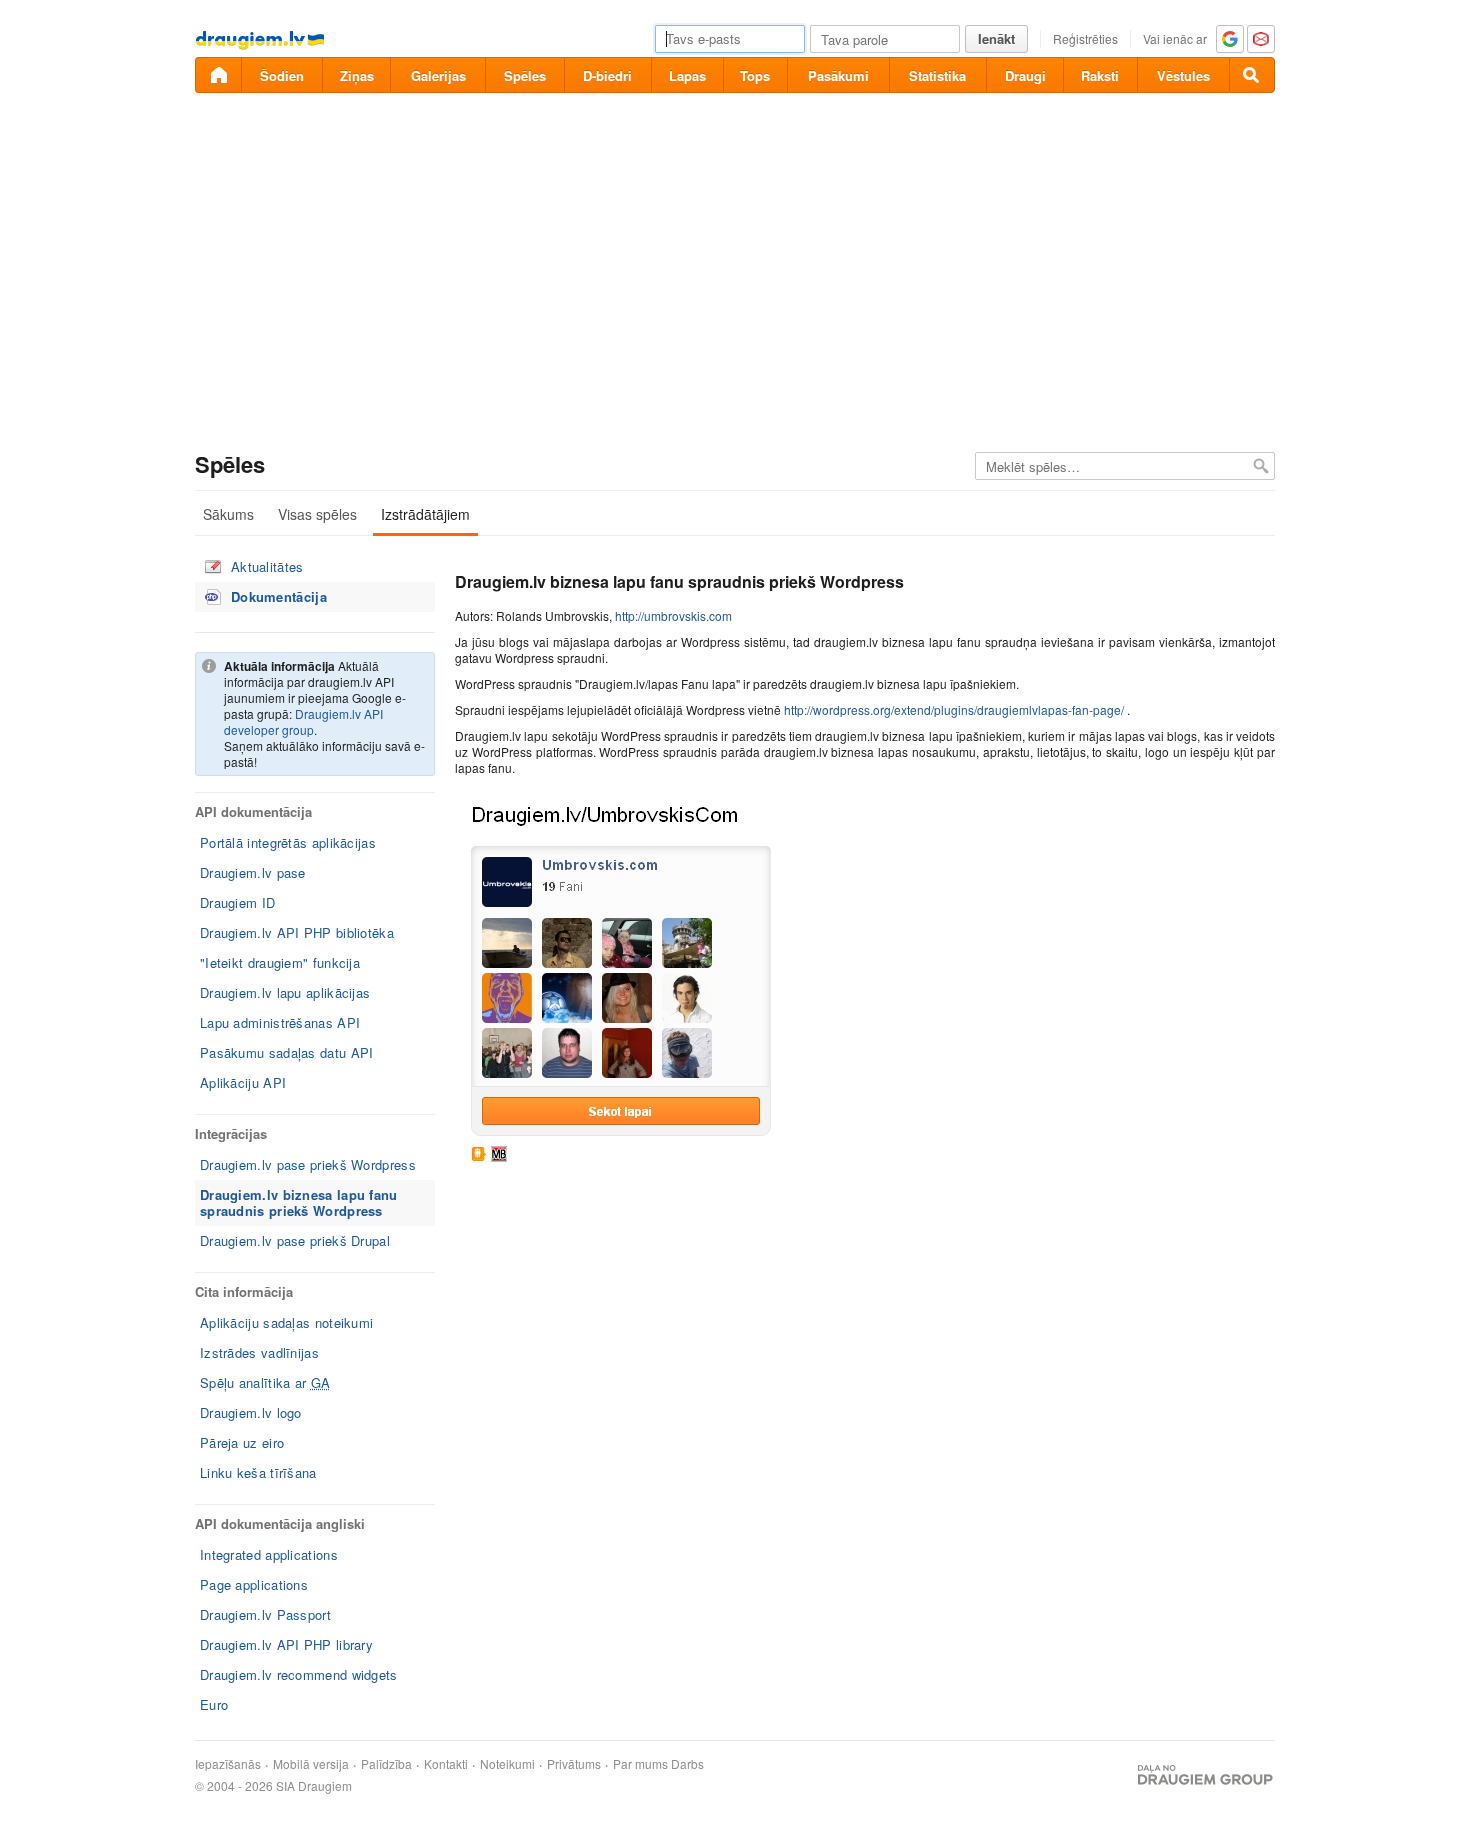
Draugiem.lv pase (253, 872)
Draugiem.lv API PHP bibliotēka (297, 932)
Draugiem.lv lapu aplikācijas (285, 992)
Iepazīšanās (228, 1764)
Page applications (254, 1584)
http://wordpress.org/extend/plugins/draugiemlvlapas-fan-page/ (954, 709)
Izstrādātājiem (425, 514)
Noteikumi (507, 1764)
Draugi (1025, 75)
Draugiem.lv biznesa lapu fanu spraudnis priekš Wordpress (299, 1202)
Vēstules (1183, 75)
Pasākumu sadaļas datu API (287, 1052)
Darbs (687, 1764)
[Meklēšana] (1252, 75)
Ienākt (996, 38)
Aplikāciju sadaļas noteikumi (286, 1322)
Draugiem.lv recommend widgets (299, 1674)
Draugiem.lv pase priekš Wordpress (308, 1164)
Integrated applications (269, 1554)
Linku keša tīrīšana (258, 1472)
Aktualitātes (267, 566)
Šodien (282, 75)
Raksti (1100, 75)
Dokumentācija (279, 596)
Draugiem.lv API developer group (303, 721)
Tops (755, 75)
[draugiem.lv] (218, 75)
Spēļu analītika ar (265, 1382)
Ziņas (357, 75)
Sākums (228, 514)
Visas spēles (317, 514)
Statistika (937, 75)
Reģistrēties (1085, 38)
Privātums (574, 1764)
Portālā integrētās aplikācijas (288, 842)
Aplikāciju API (243, 1082)
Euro (214, 1704)
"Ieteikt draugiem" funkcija (280, 962)
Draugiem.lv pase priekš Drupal (295, 1240)
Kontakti (446, 1764)
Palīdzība (386, 1764)
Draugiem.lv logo (251, 1412)
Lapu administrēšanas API (280, 1022)
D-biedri (607, 75)
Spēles (525, 75)
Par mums (640, 1764)
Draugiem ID (237, 902)
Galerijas (438, 75)
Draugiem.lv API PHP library (286, 1644)
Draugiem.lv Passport (265, 1614)
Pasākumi (838, 75)
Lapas (687, 75)
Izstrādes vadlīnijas (259, 1352)
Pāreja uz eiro (242, 1442)
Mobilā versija (311, 1764)
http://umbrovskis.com (673, 615)
